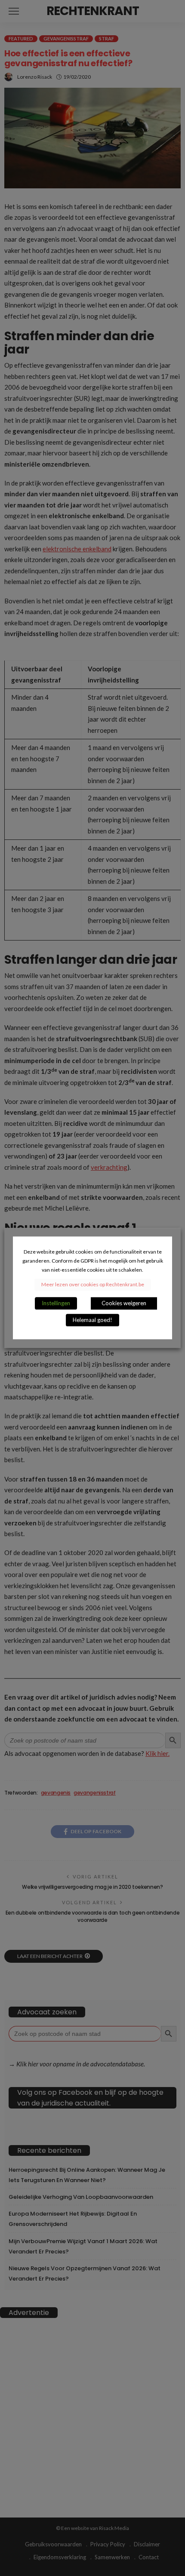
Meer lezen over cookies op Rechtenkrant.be (93, 1285)
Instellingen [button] (56, 1303)
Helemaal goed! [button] (92, 1320)
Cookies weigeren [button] (124, 1303)
